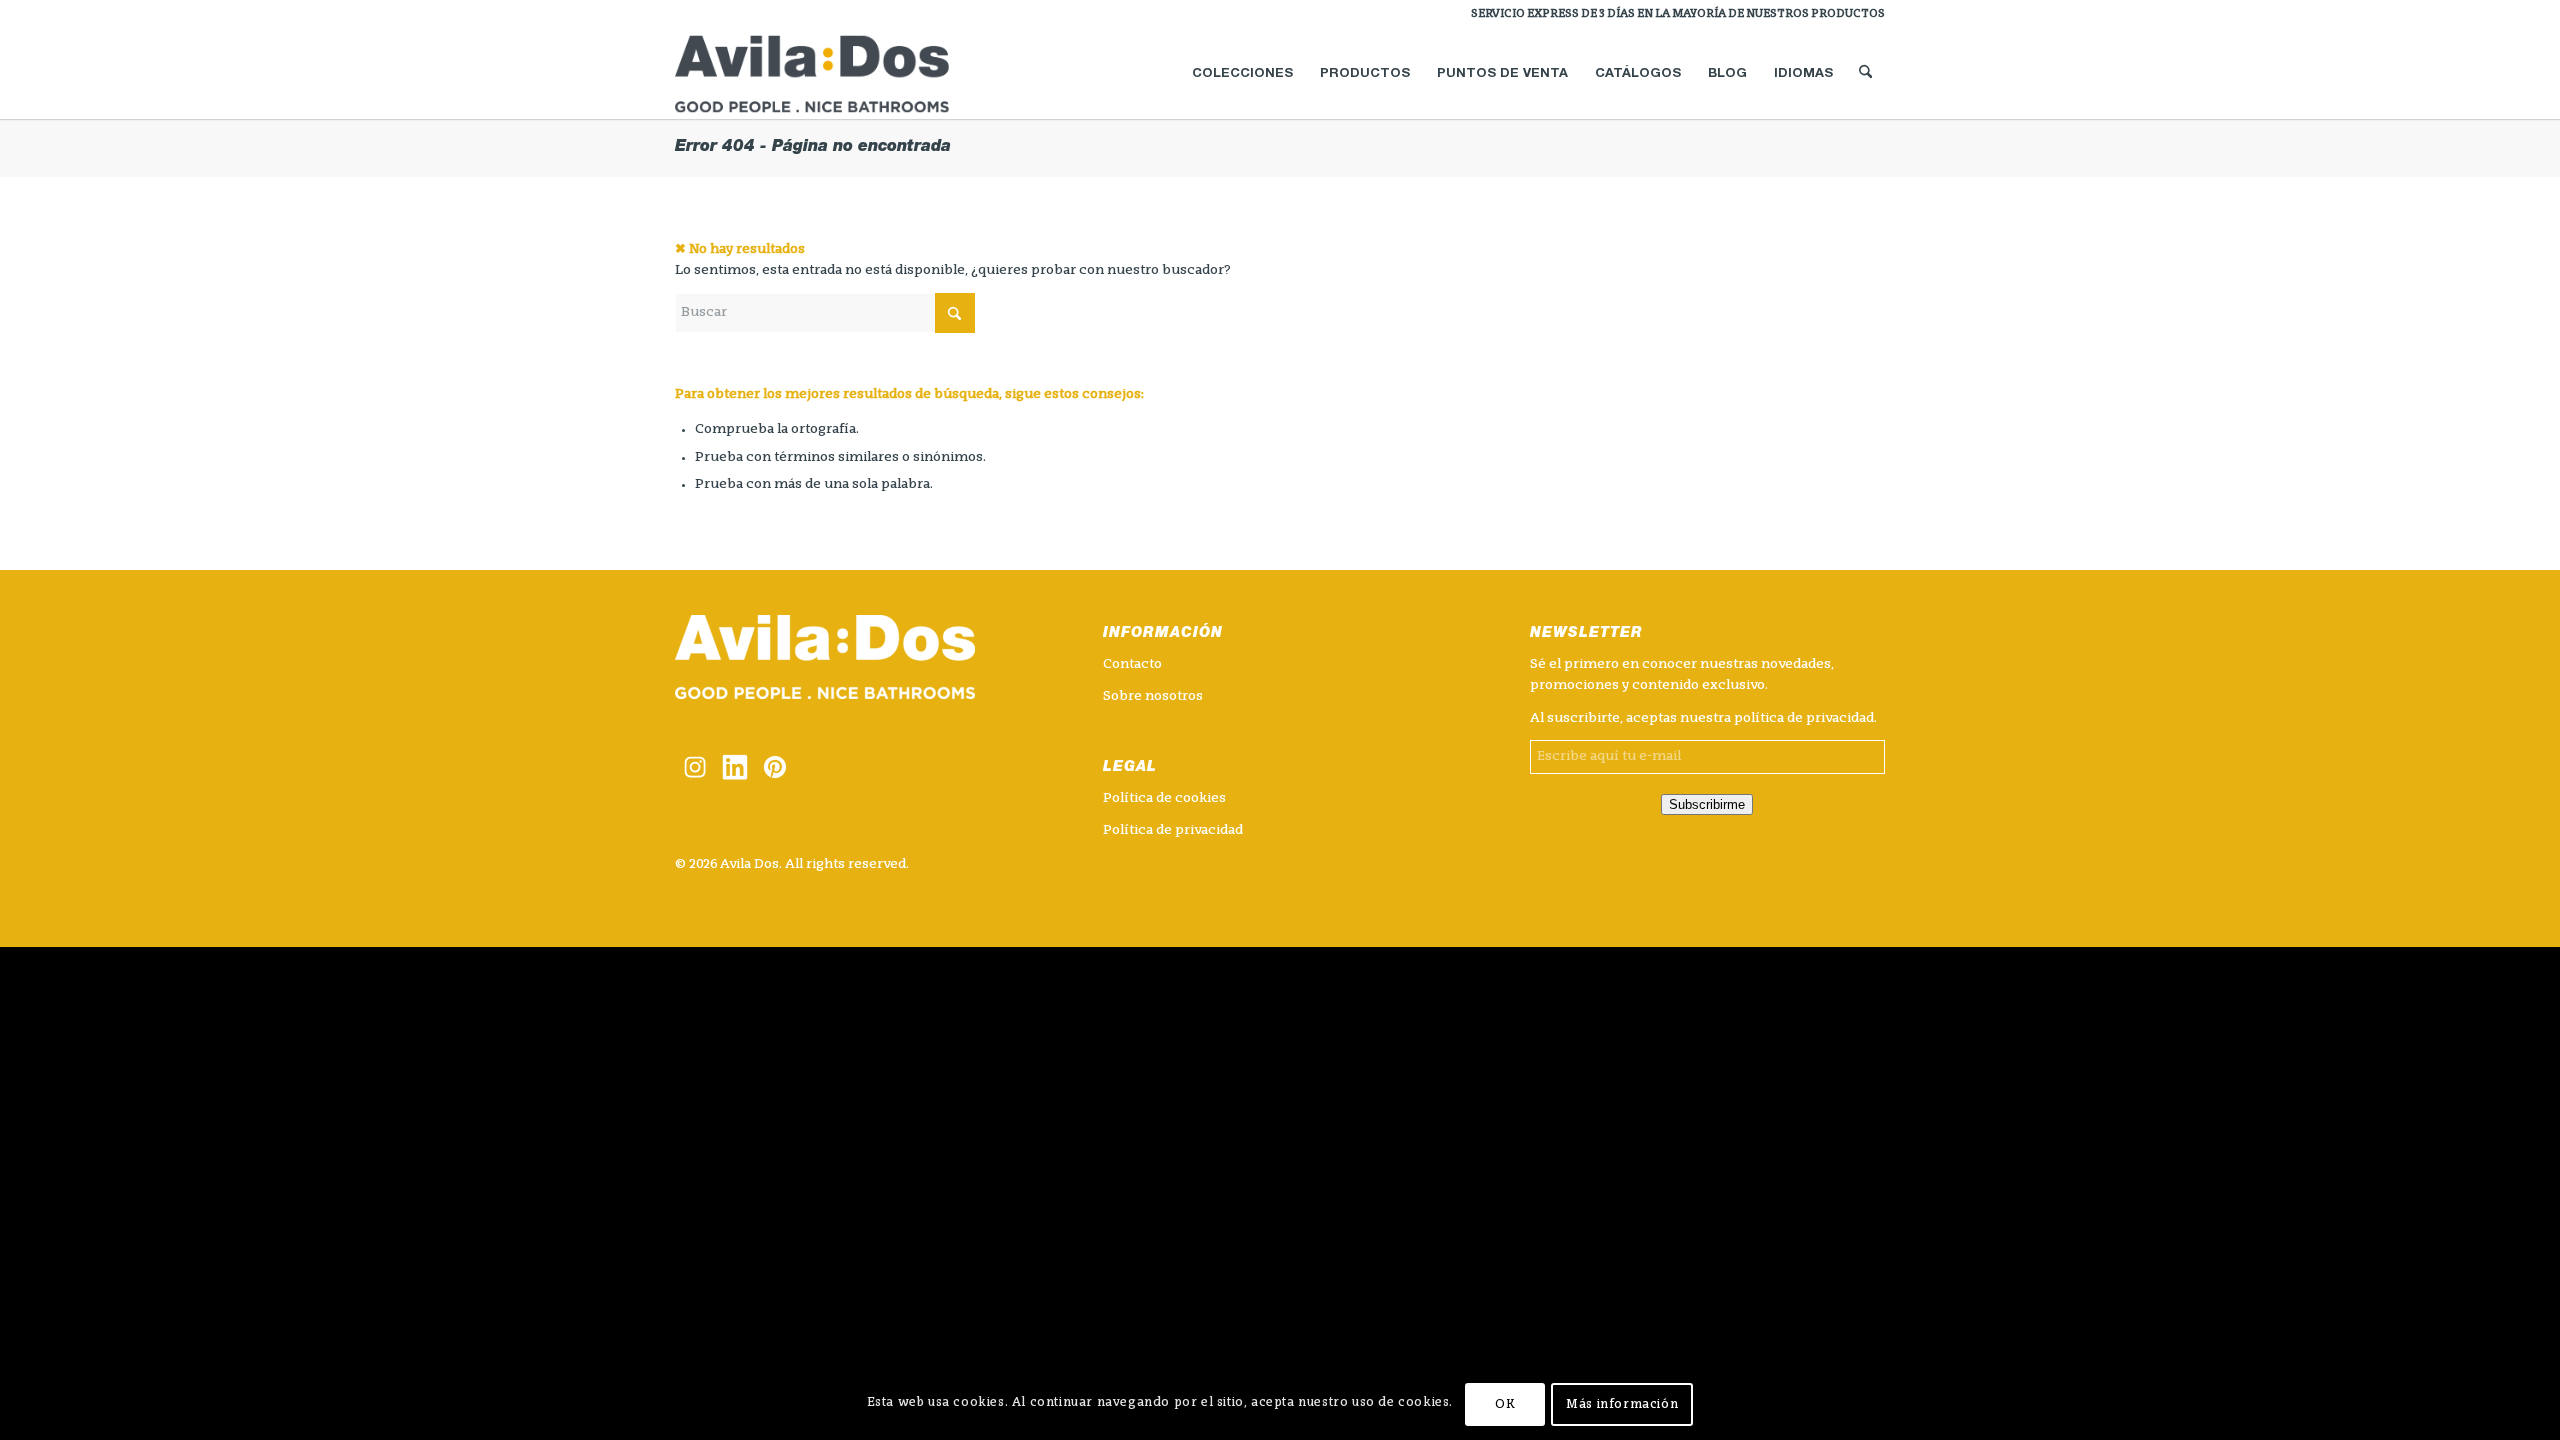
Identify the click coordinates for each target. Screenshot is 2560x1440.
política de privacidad (1804, 718)
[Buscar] (1865, 74)
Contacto (1132, 664)
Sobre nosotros (1153, 696)
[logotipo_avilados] (836, 74)
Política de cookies (1164, 798)
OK (1505, 1405)
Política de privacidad (1173, 830)
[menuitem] (1673, 15)
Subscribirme (1707, 804)
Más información (1622, 1405)
